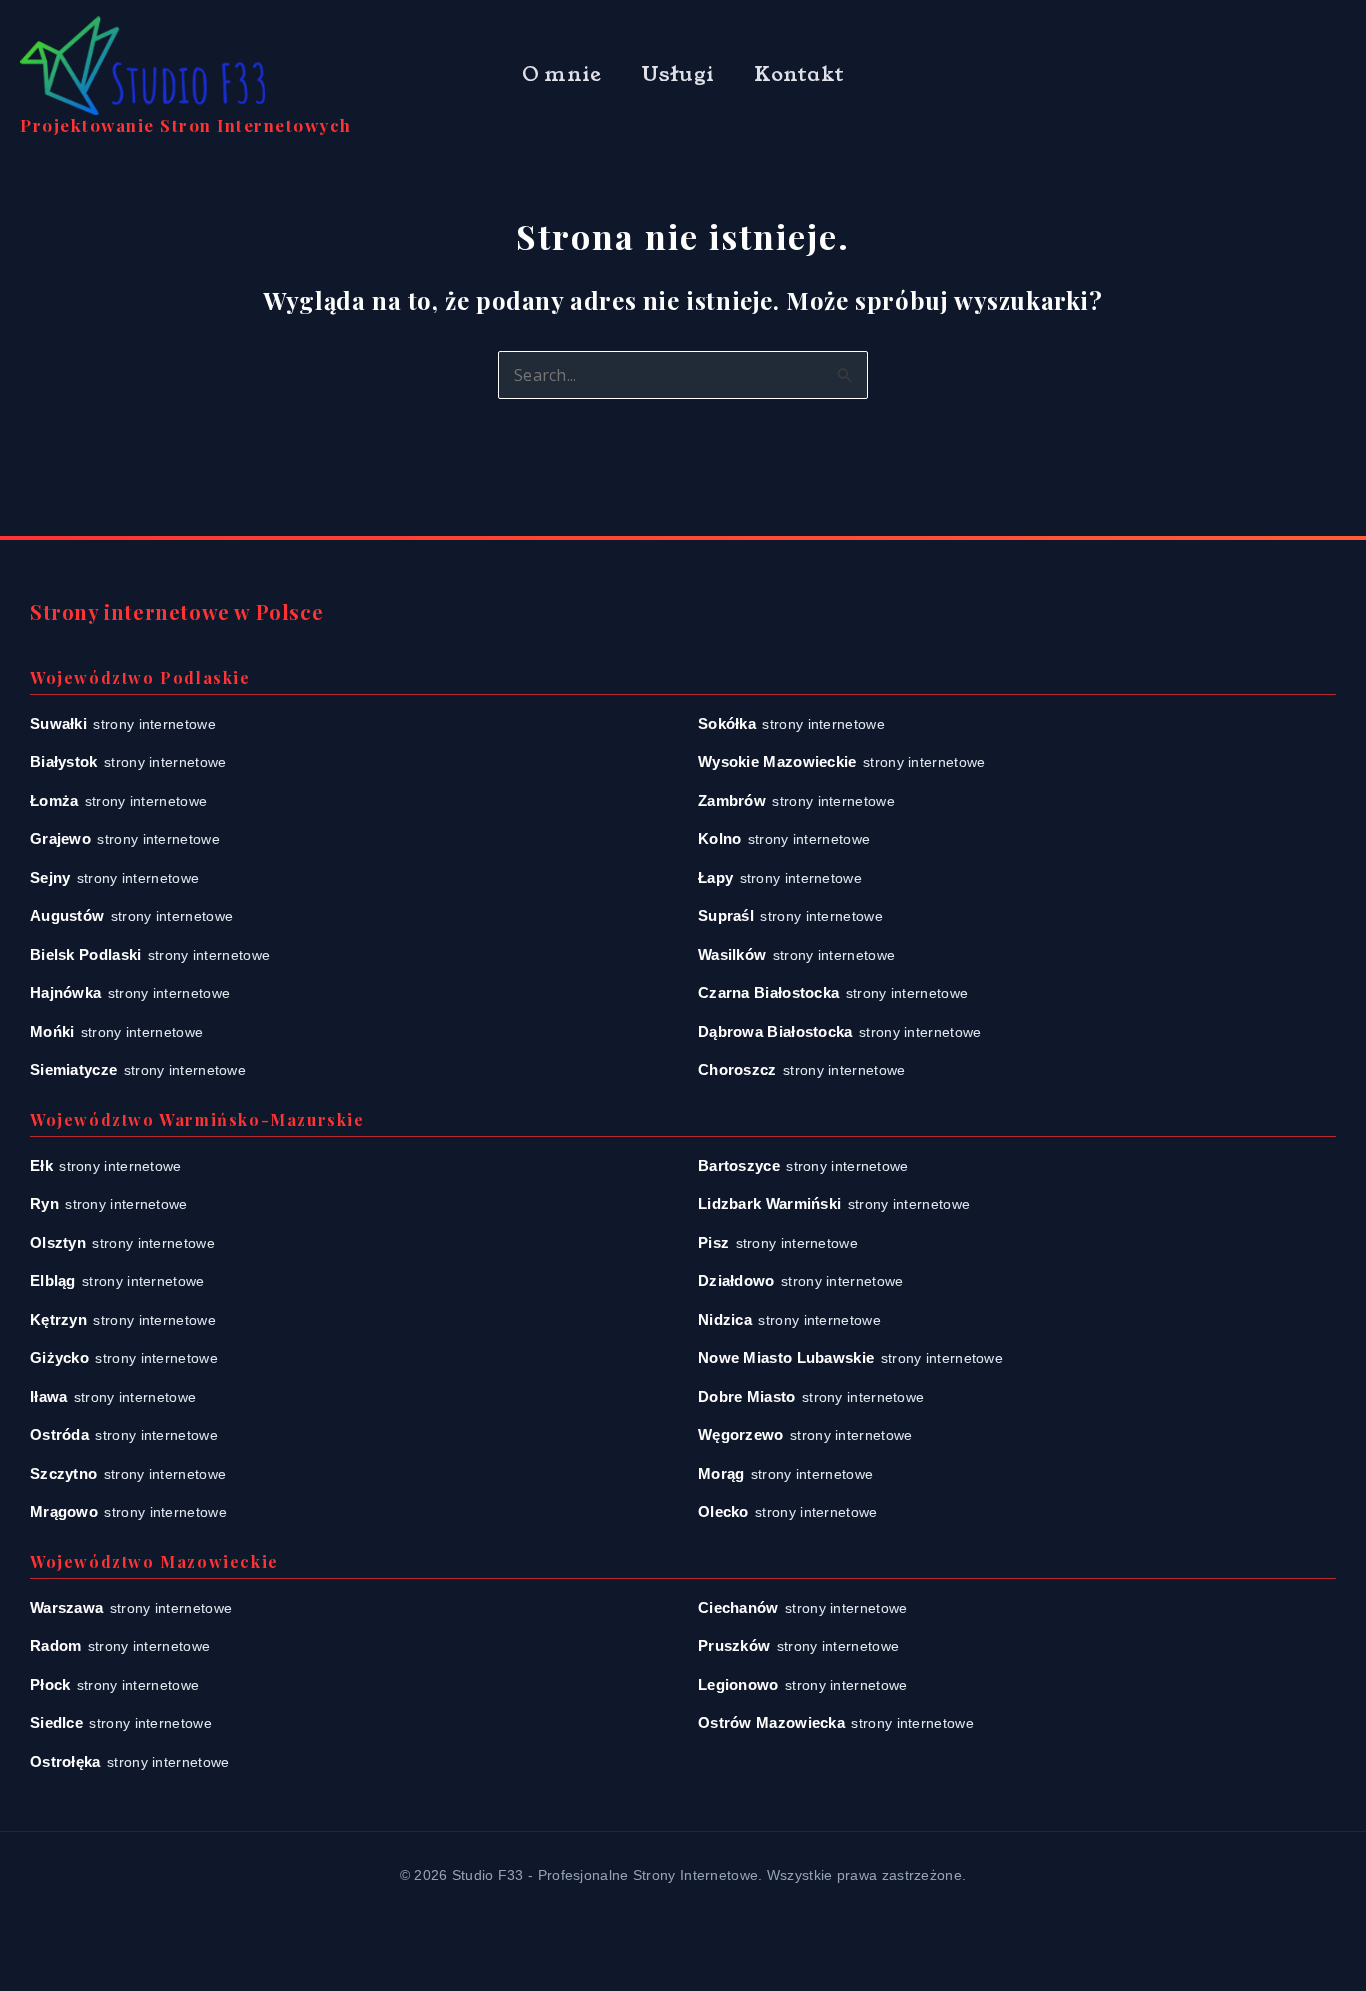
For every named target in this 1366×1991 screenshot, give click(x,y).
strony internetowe (123, 723)
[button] (1314, 76)
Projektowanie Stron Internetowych (186, 125)
